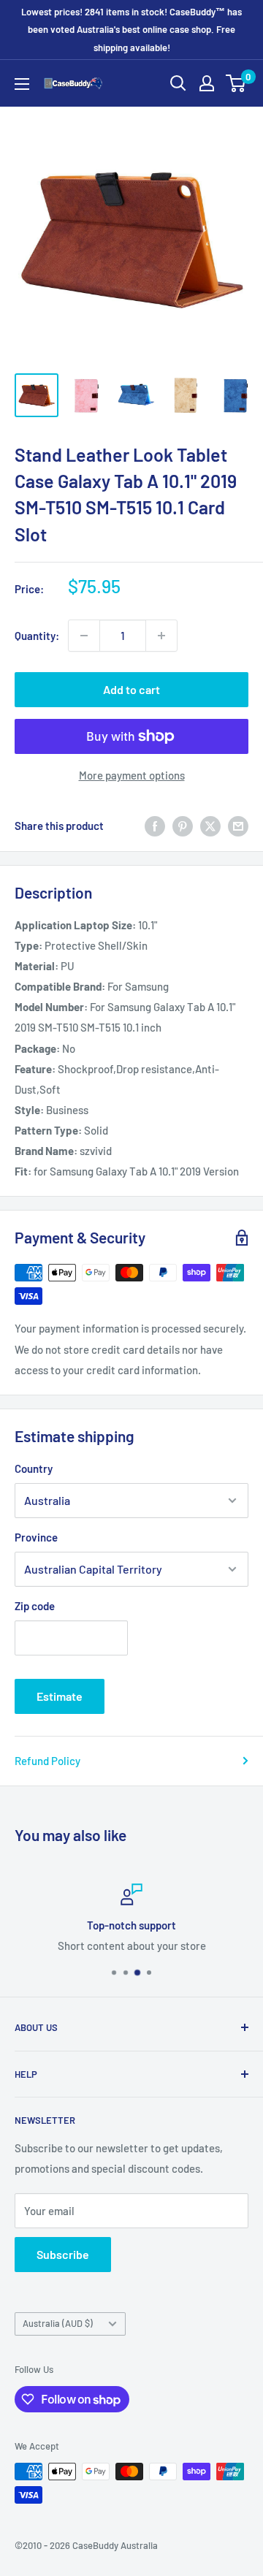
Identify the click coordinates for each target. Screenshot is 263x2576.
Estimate (60, 1696)
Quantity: (37, 636)
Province (36, 1537)
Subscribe (63, 2254)
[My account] (207, 83)
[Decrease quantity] (84, 636)
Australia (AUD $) (58, 2323)
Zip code (35, 1606)
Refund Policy (47, 1761)
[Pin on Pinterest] (183, 826)
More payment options (132, 775)
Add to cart (131, 689)
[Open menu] (22, 84)
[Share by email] (238, 826)
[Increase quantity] (161, 636)
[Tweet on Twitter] (210, 826)
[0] (236, 83)
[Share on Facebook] (155, 826)
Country (34, 1468)
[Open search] (178, 83)
